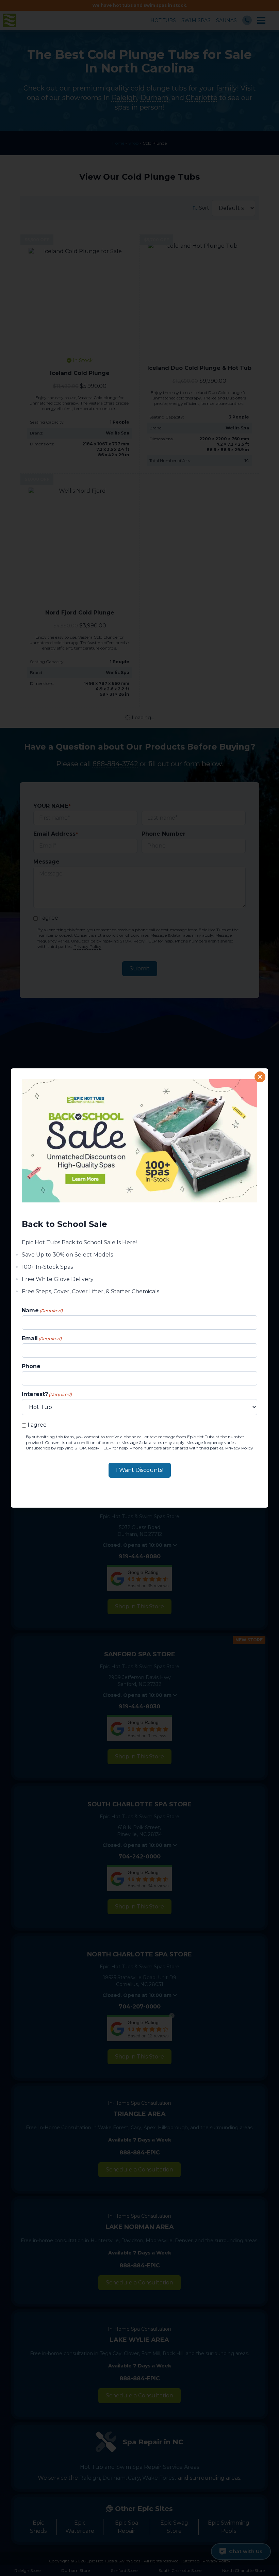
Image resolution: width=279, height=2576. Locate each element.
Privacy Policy (239, 1448)
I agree (37, 1425)
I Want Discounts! (140, 1470)
